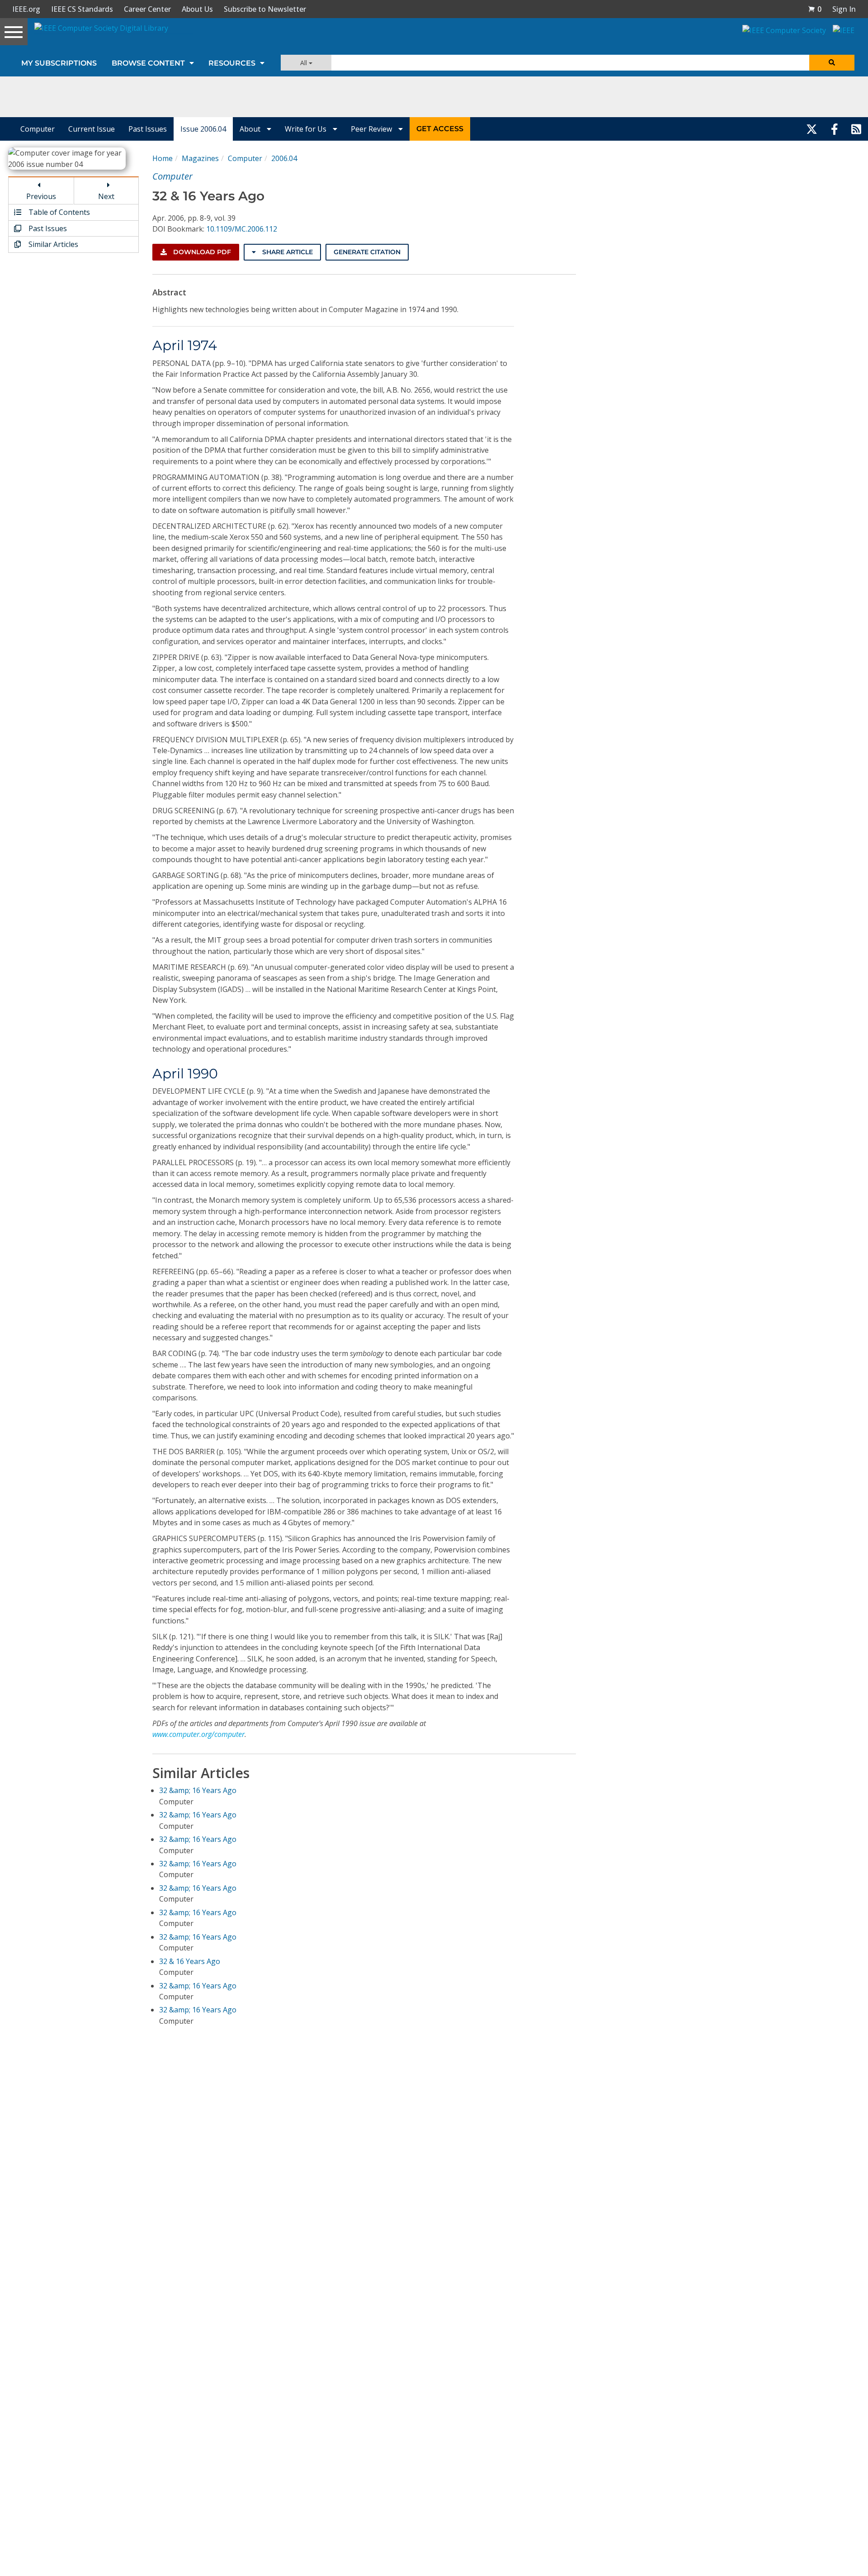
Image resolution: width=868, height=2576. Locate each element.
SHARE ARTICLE (287, 252)
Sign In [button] (844, 9)
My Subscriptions (59, 63)
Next (106, 196)
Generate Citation (367, 252)
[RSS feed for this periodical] (856, 129)
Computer (38, 129)
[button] (815, 9)
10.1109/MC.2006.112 (242, 229)
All (304, 63)
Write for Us (307, 129)
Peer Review (372, 129)
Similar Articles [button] (52, 244)
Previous (41, 196)
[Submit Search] (832, 63)
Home (163, 158)
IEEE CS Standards (82, 9)
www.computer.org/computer (198, 1734)
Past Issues (148, 129)
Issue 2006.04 (203, 129)
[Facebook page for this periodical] (835, 129)
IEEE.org (26, 9)
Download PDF (201, 252)
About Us (197, 9)
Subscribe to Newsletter (265, 9)
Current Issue (92, 129)
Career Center (147, 9)
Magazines (200, 158)
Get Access (440, 129)
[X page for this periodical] (812, 129)
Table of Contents (58, 212)
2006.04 (284, 158)
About (251, 129)
